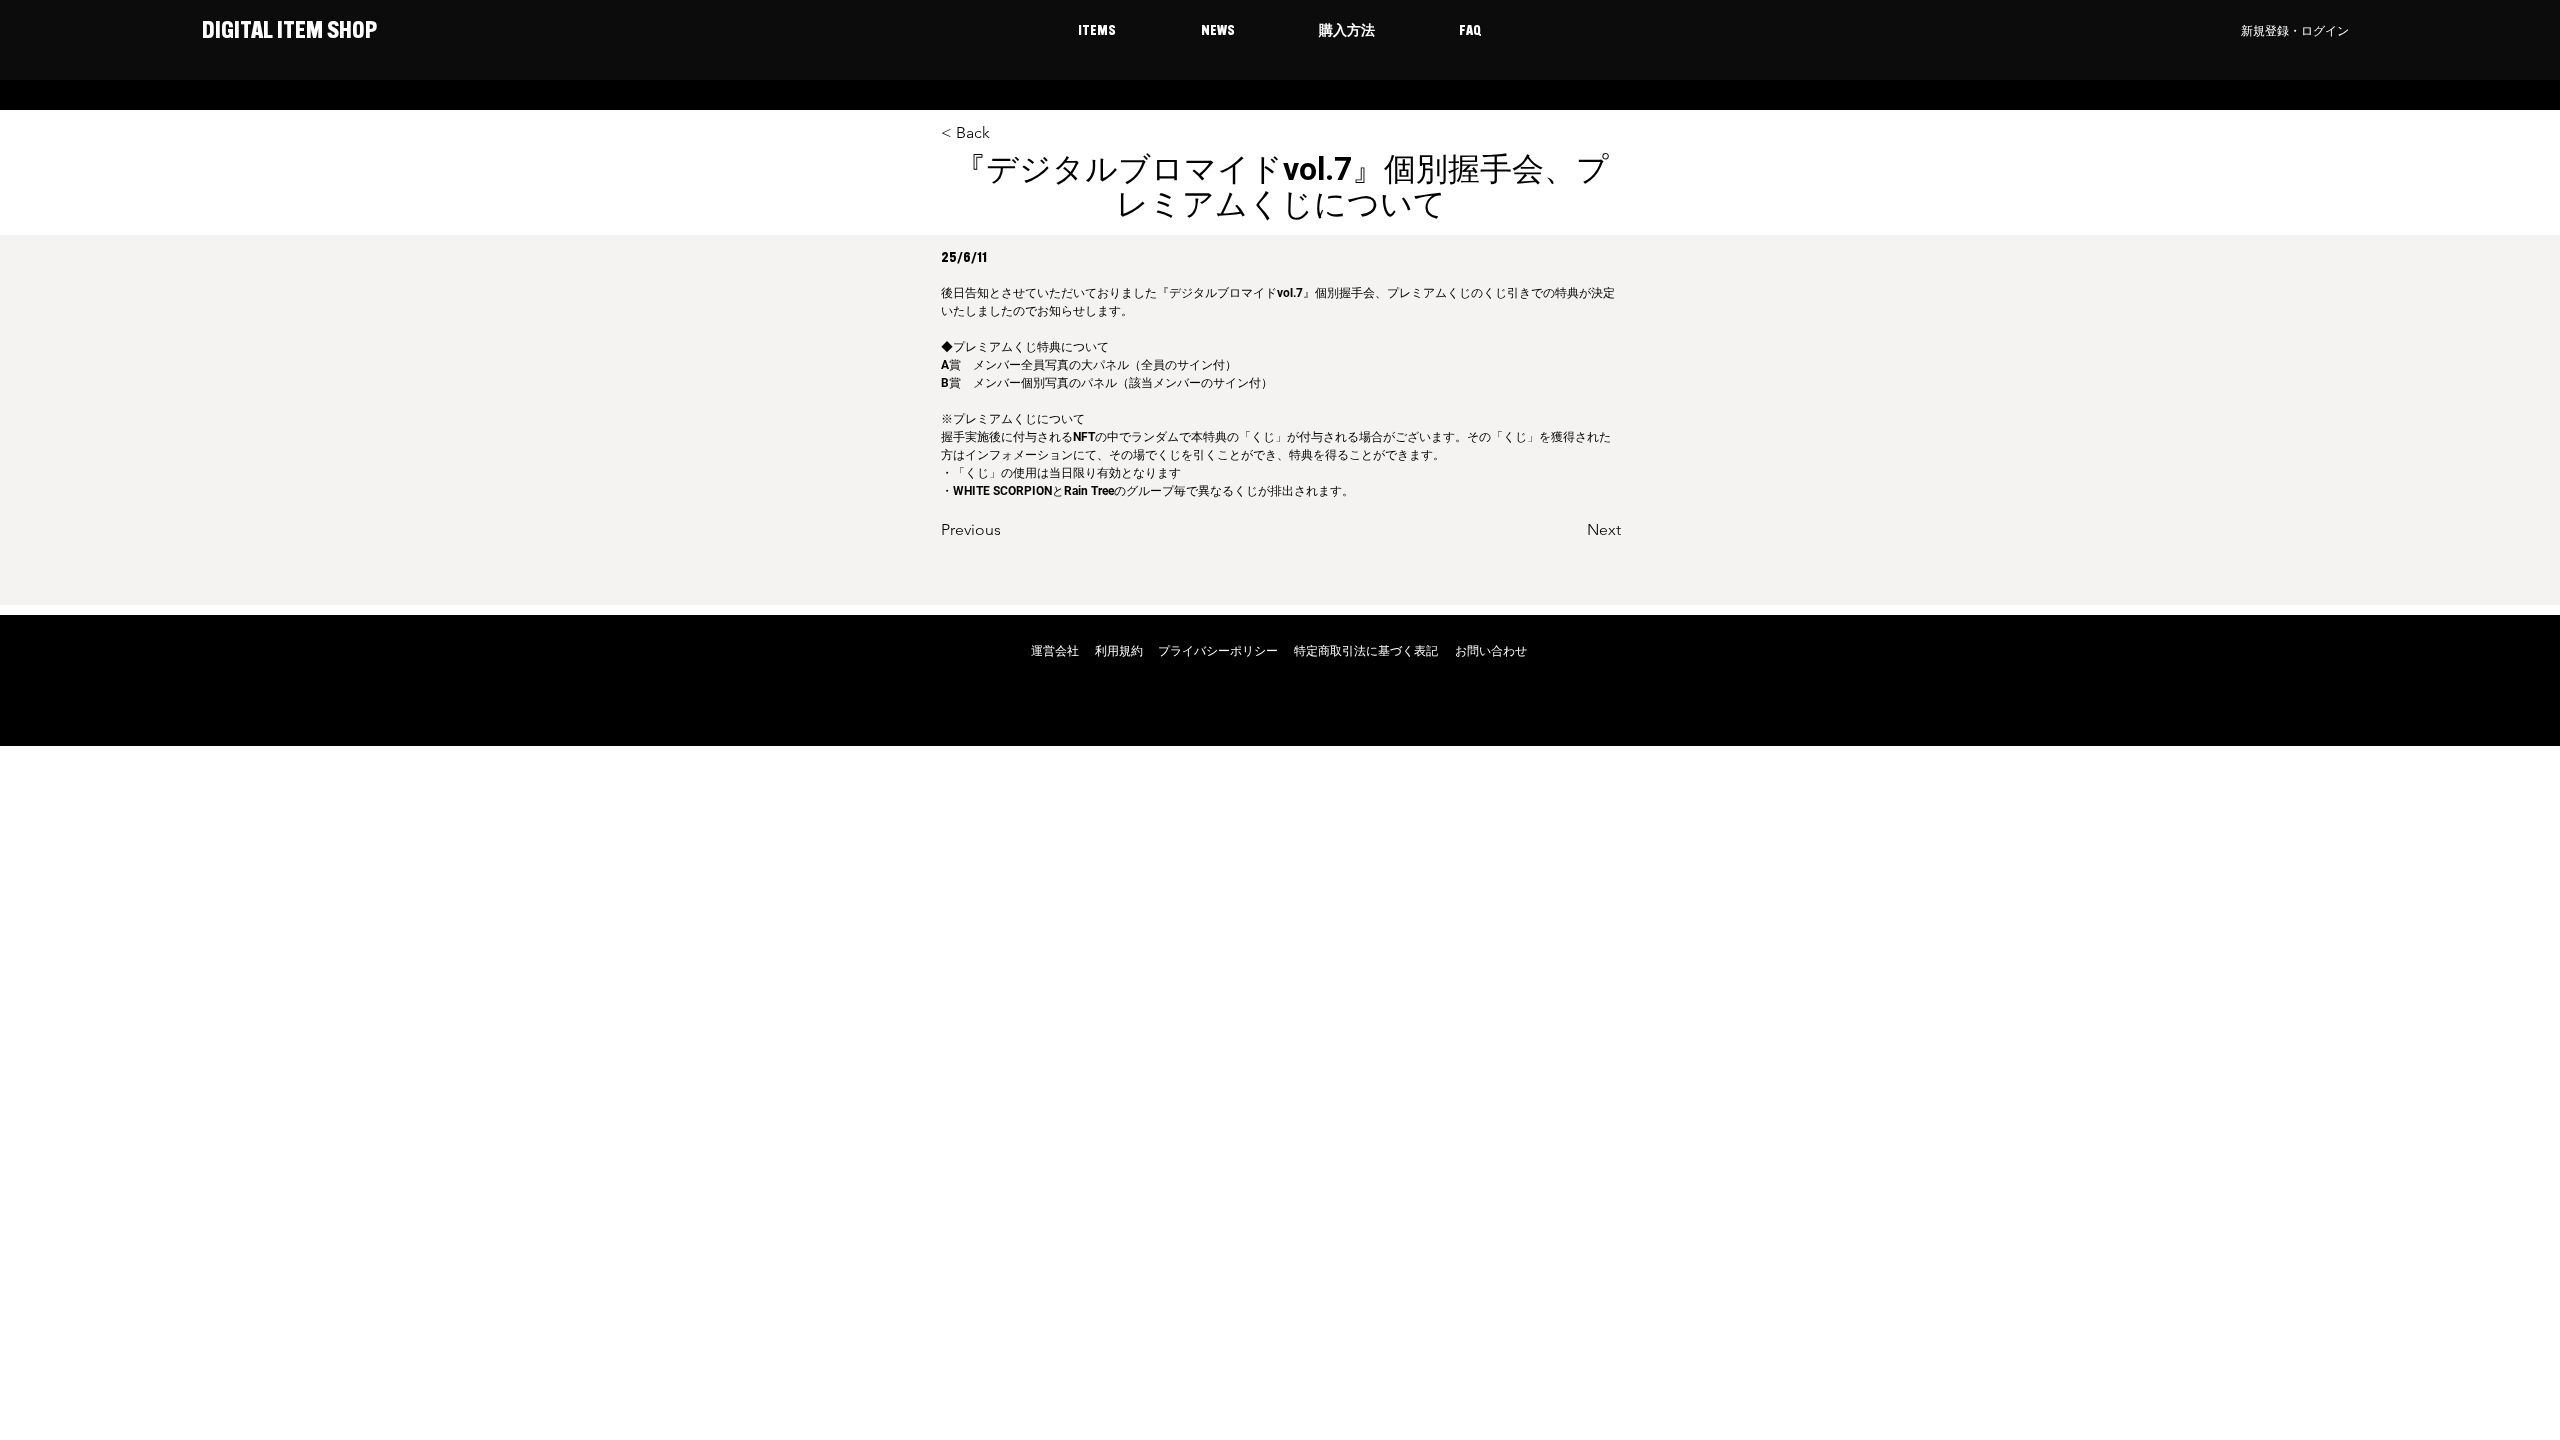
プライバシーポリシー (1218, 651)
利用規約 (1119, 651)
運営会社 (1055, 651)
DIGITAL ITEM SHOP (287, 32)
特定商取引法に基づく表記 (1366, 651)
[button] (1096, 32)
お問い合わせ (1491, 651)
